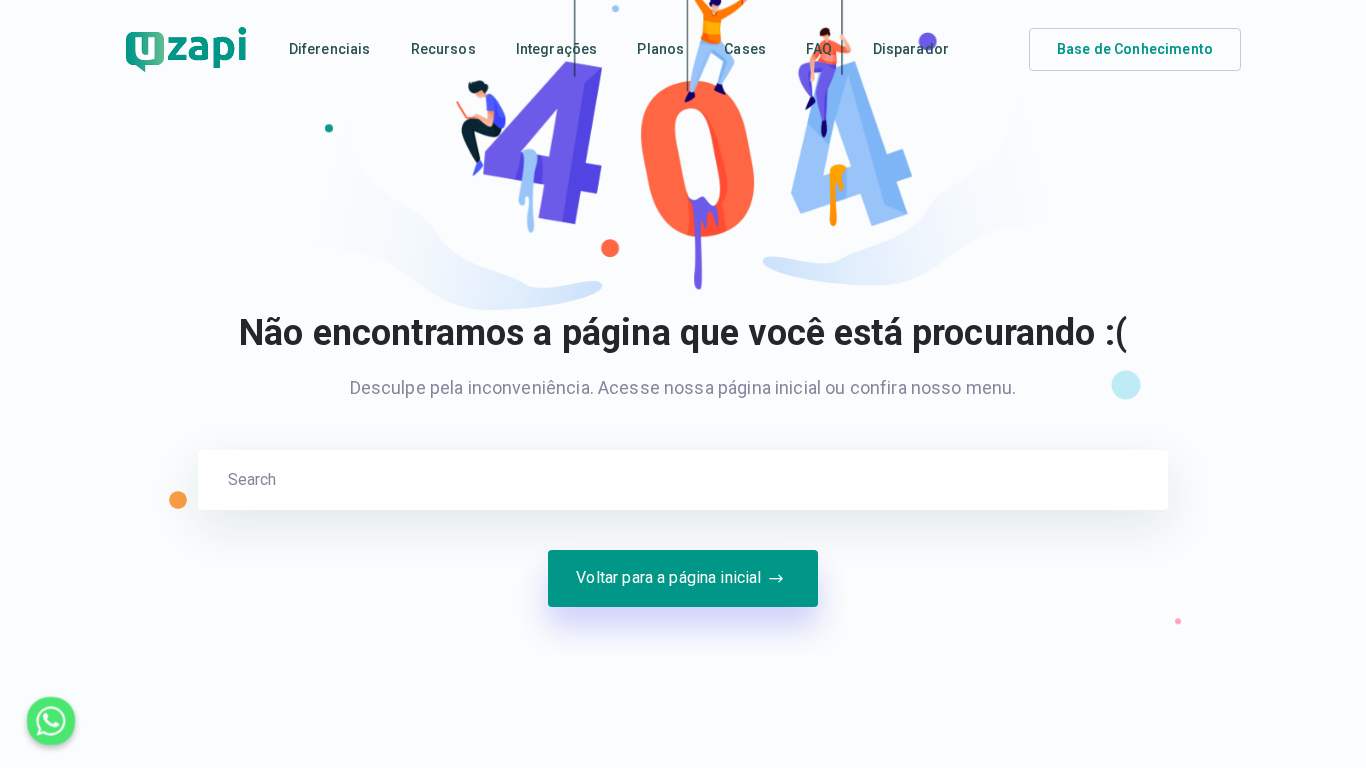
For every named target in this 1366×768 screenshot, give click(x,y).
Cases (745, 49)
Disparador (911, 49)
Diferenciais (330, 49)
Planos (660, 49)
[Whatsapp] (51, 721)
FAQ (819, 49)
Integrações (557, 49)
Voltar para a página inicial (668, 577)
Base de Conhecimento (1135, 49)
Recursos (443, 49)
